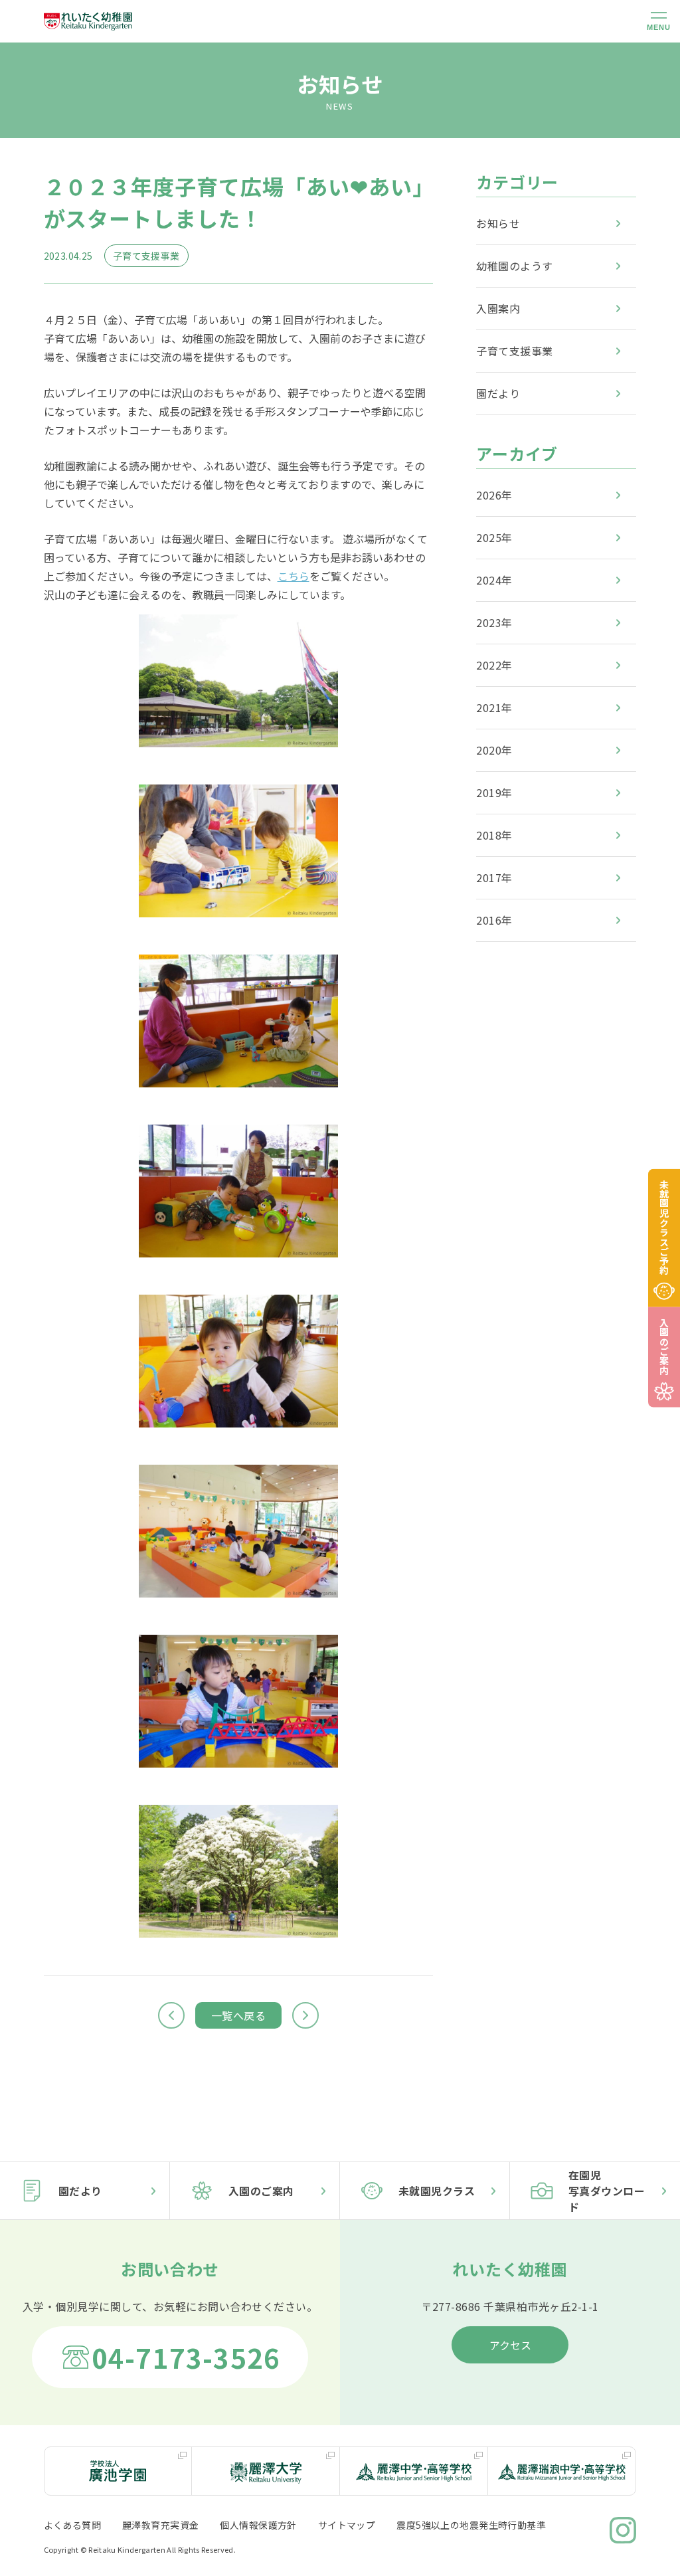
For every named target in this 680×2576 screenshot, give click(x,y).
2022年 (494, 665)
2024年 (494, 580)
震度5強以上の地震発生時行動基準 (471, 2525)
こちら (294, 576)
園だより (498, 393)
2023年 (494, 622)
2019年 (494, 792)
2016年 (494, 920)
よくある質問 (73, 2525)
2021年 (494, 707)
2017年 (494, 877)
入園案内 (498, 308)
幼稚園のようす (514, 266)
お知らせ (498, 223)
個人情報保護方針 (258, 2525)
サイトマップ (347, 2525)
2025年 (494, 537)
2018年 (494, 835)
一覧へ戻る (238, 2015)
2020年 (494, 750)
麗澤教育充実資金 (160, 2525)
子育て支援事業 (514, 351)
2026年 (494, 495)
